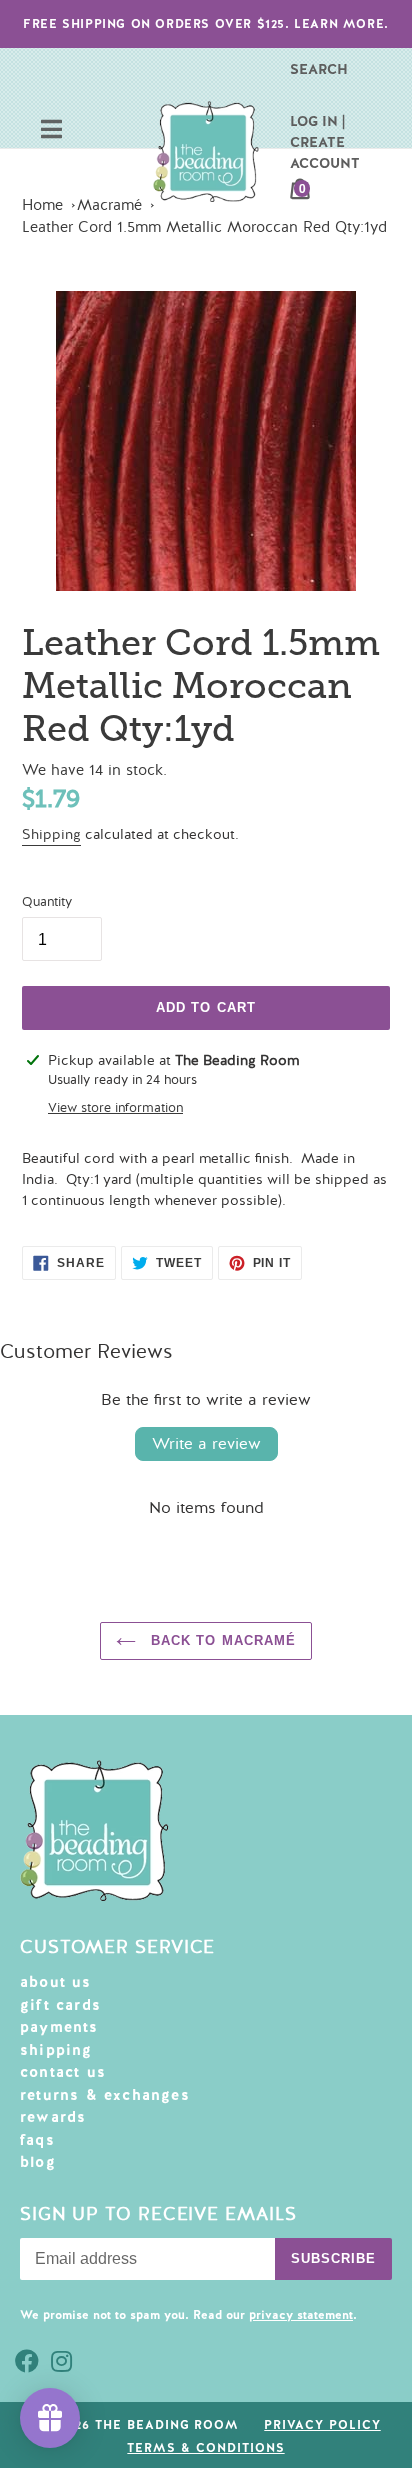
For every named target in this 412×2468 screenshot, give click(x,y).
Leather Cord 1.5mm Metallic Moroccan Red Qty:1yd (204, 227)
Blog (38, 2162)
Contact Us (63, 2072)
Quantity (47, 902)
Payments (59, 2027)
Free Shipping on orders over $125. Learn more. (206, 24)
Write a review (206, 1444)
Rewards (53, 2117)
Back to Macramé (221, 1640)
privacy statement (301, 2315)
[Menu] (51, 131)
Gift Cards (60, 2005)
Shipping (51, 834)
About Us (56, 1982)
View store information (115, 1108)
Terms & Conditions (205, 2448)
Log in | (317, 121)
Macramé (109, 205)
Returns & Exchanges (105, 2095)
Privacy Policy (322, 2425)
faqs (37, 2140)
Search (319, 69)
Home (42, 205)
